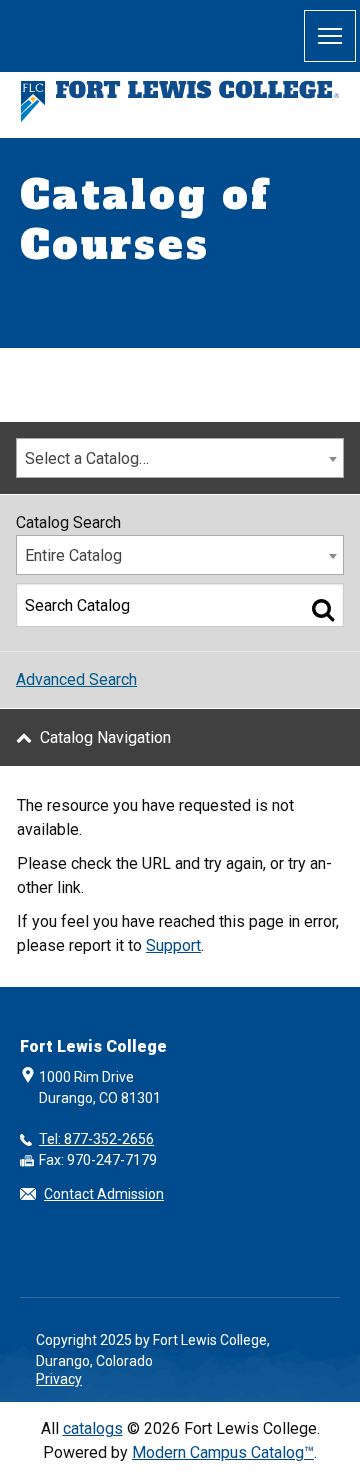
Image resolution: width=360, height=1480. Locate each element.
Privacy (59, 1379)
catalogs (93, 1428)
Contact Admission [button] (104, 1194)
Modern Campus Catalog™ (223, 1452)
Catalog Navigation (105, 737)
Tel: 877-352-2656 (96, 1139)
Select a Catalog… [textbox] (87, 458)
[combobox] (180, 458)
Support (173, 945)
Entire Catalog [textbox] (73, 555)
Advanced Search (76, 679)
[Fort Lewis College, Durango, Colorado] (180, 101)
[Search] (323, 609)
